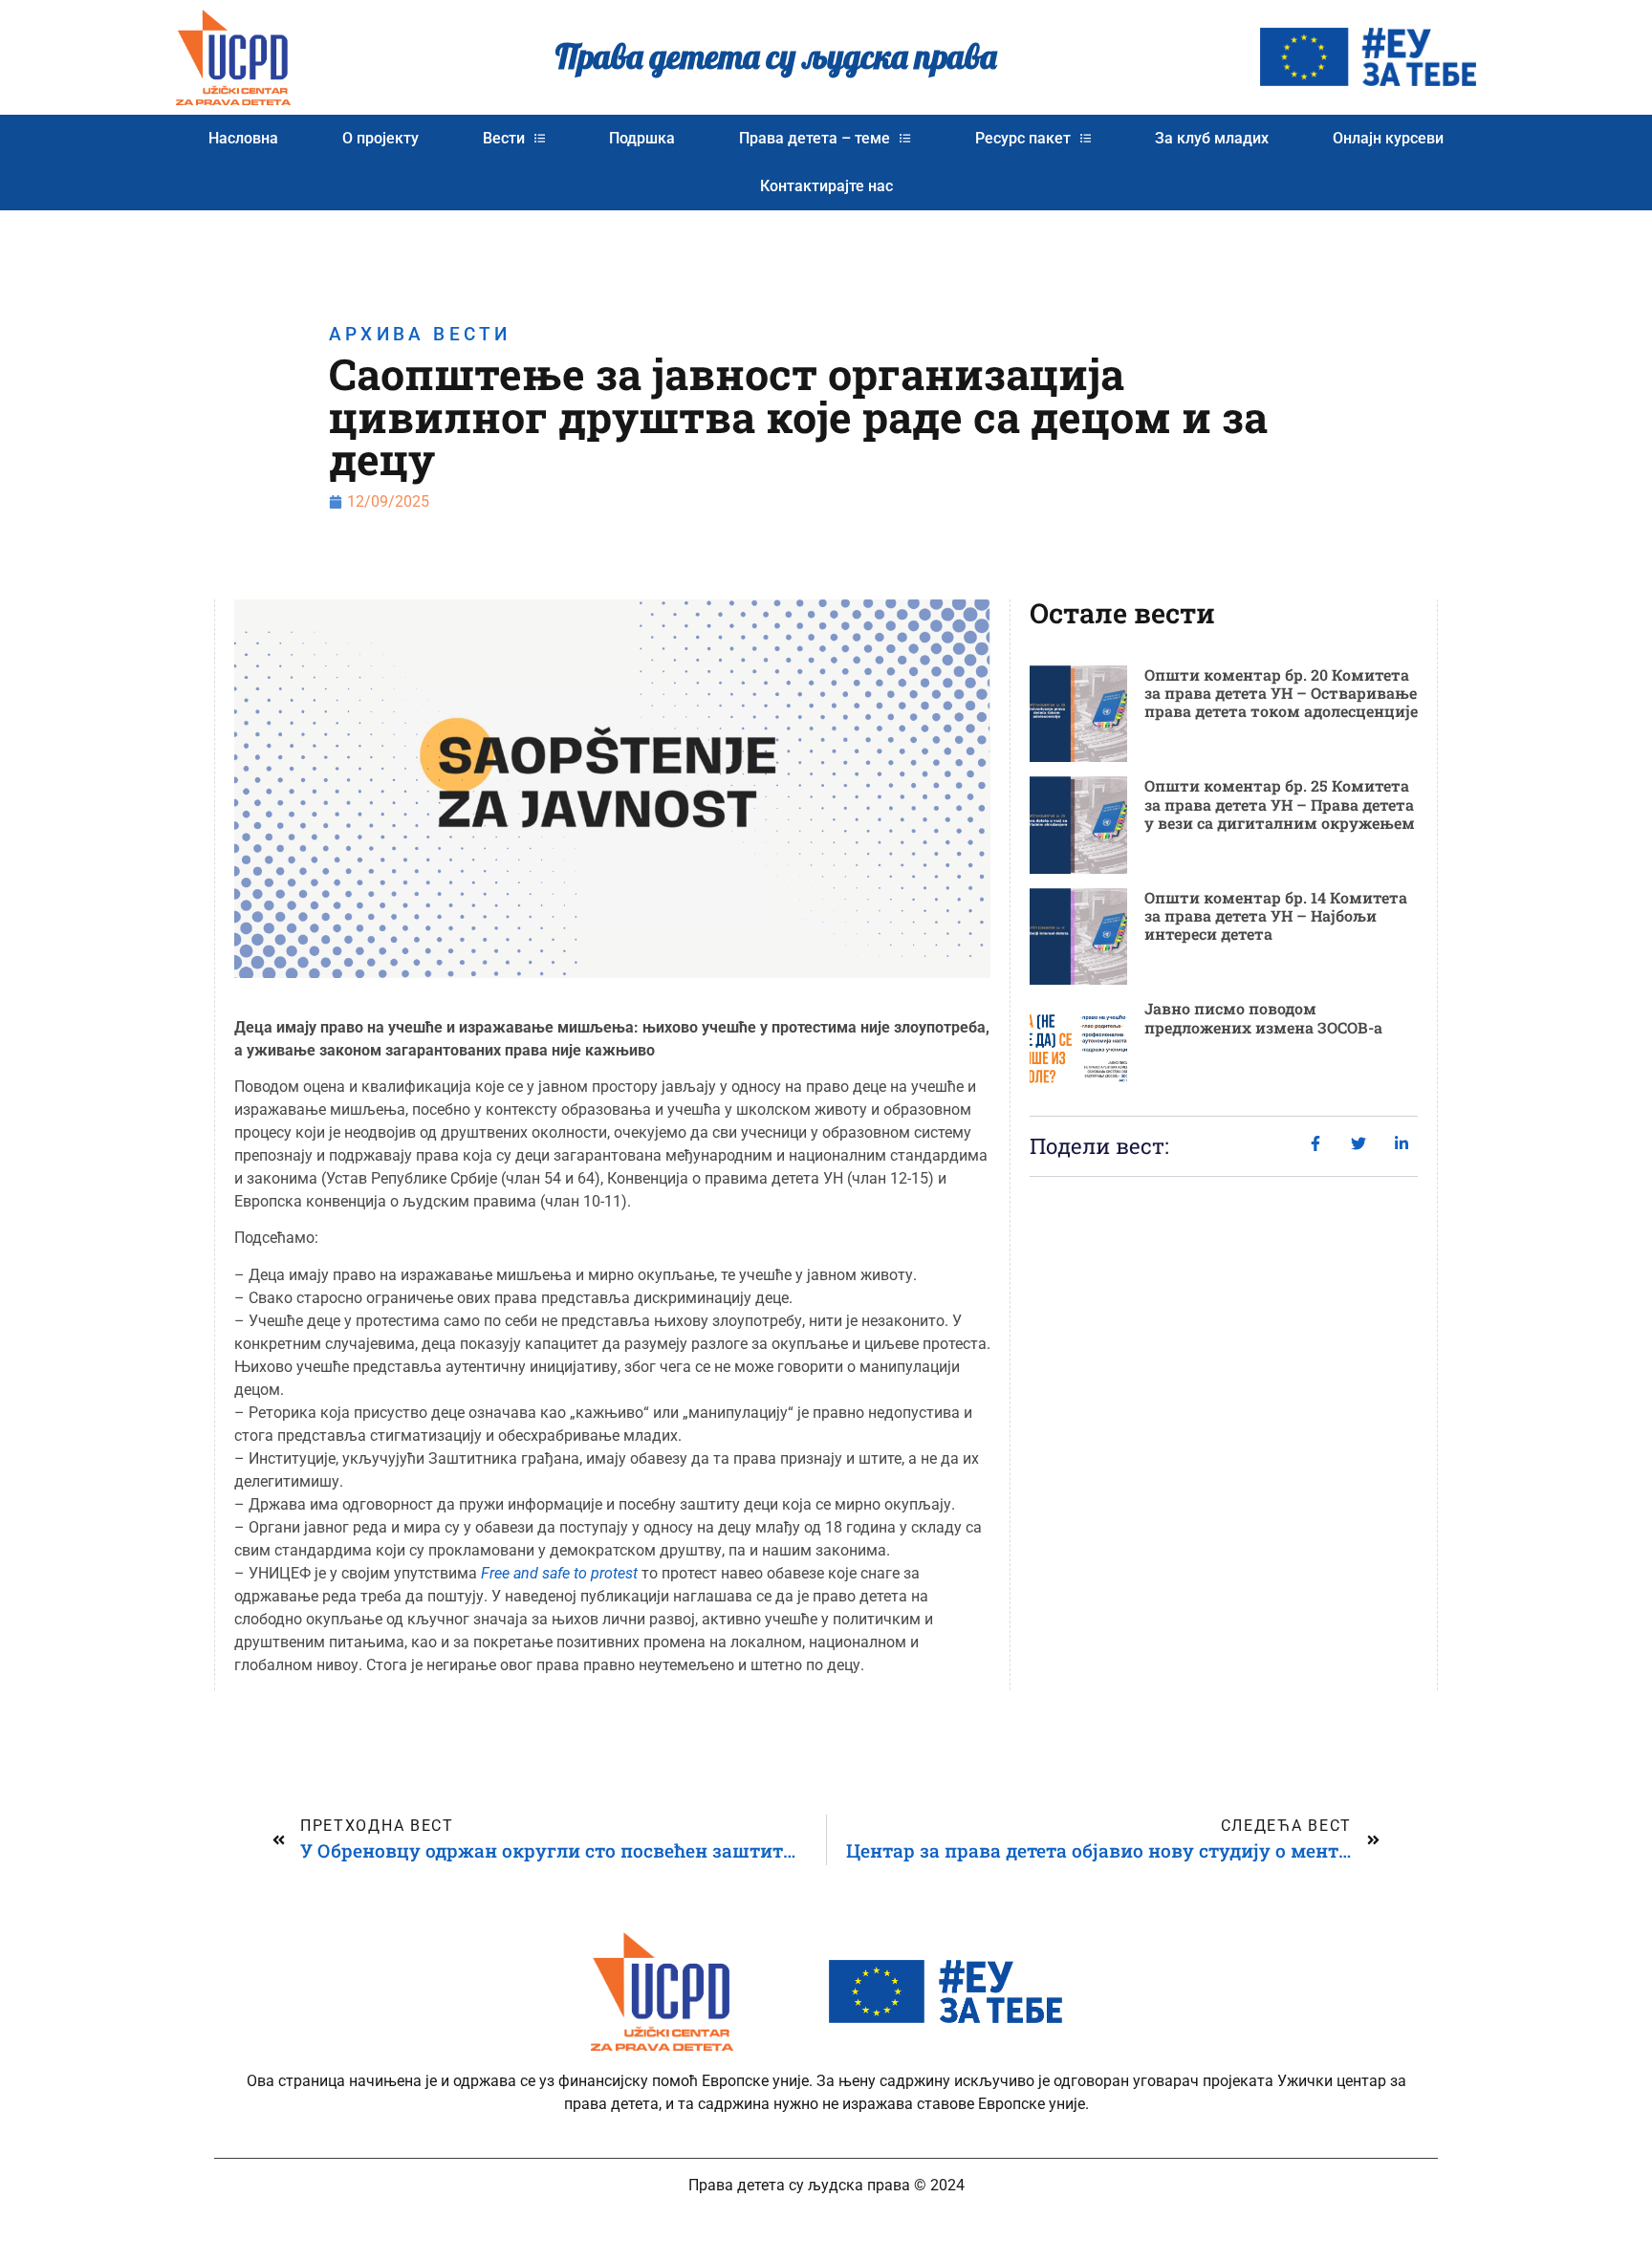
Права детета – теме (815, 138)
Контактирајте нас (826, 186)
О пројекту (380, 138)
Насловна (243, 138)
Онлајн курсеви (1388, 138)
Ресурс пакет (1023, 138)
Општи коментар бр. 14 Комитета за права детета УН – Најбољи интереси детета (1276, 915)
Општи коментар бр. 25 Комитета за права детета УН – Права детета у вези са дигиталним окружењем (1280, 804)
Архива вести (420, 334)
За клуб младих (1212, 138)
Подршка (642, 138)
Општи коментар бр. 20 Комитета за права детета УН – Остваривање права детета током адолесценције (1281, 693)
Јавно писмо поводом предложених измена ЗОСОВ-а (1263, 1017)
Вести (504, 138)
